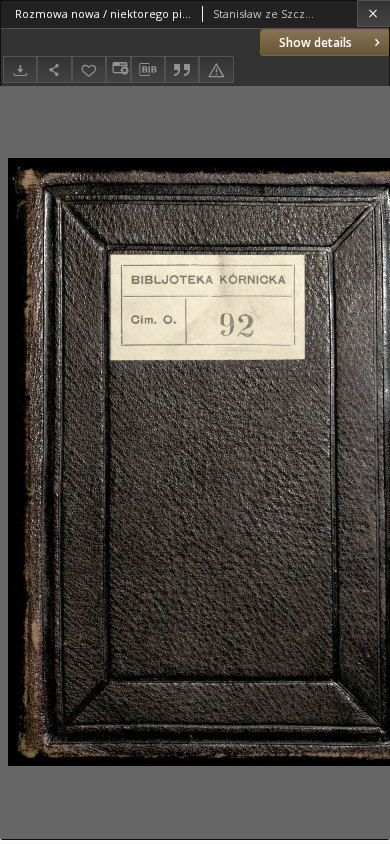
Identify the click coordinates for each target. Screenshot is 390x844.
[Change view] (118, 69)
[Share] (54, 69)
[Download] (20, 69)
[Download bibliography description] (148, 70)
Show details (315, 42)
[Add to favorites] (89, 69)
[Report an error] (216, 69)
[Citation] (182, 69)
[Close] (373, 13)
